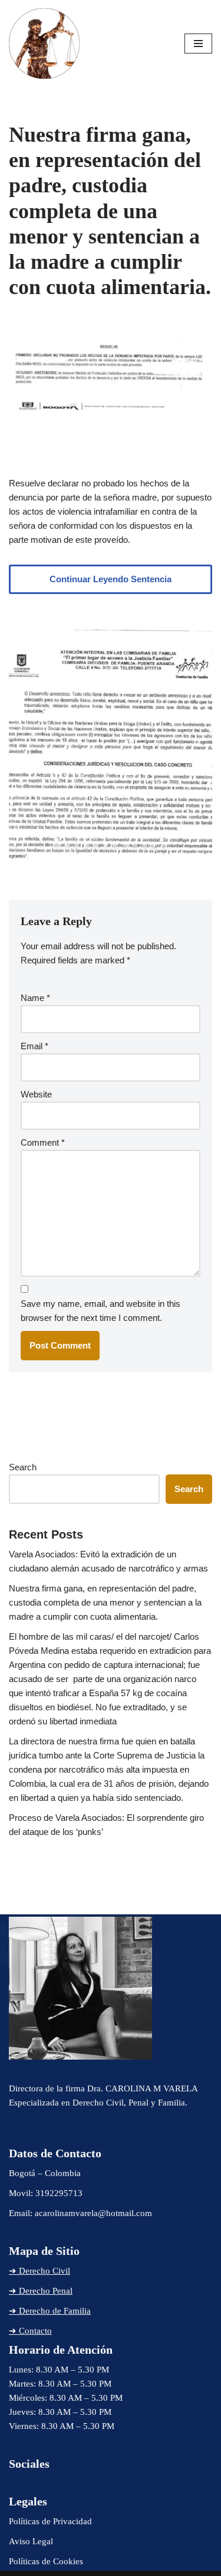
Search (23, 1467)
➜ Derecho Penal (41, 2291)
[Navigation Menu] (198, 44)
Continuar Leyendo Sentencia (111, 579)
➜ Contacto (30, 2331)
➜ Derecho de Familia (50, 2311)
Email (34, 1046)
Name (35, 998)
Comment (43, 1142)
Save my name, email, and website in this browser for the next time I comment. (100, 1311)
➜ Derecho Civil (39, 2271)
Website (36, 1094)
